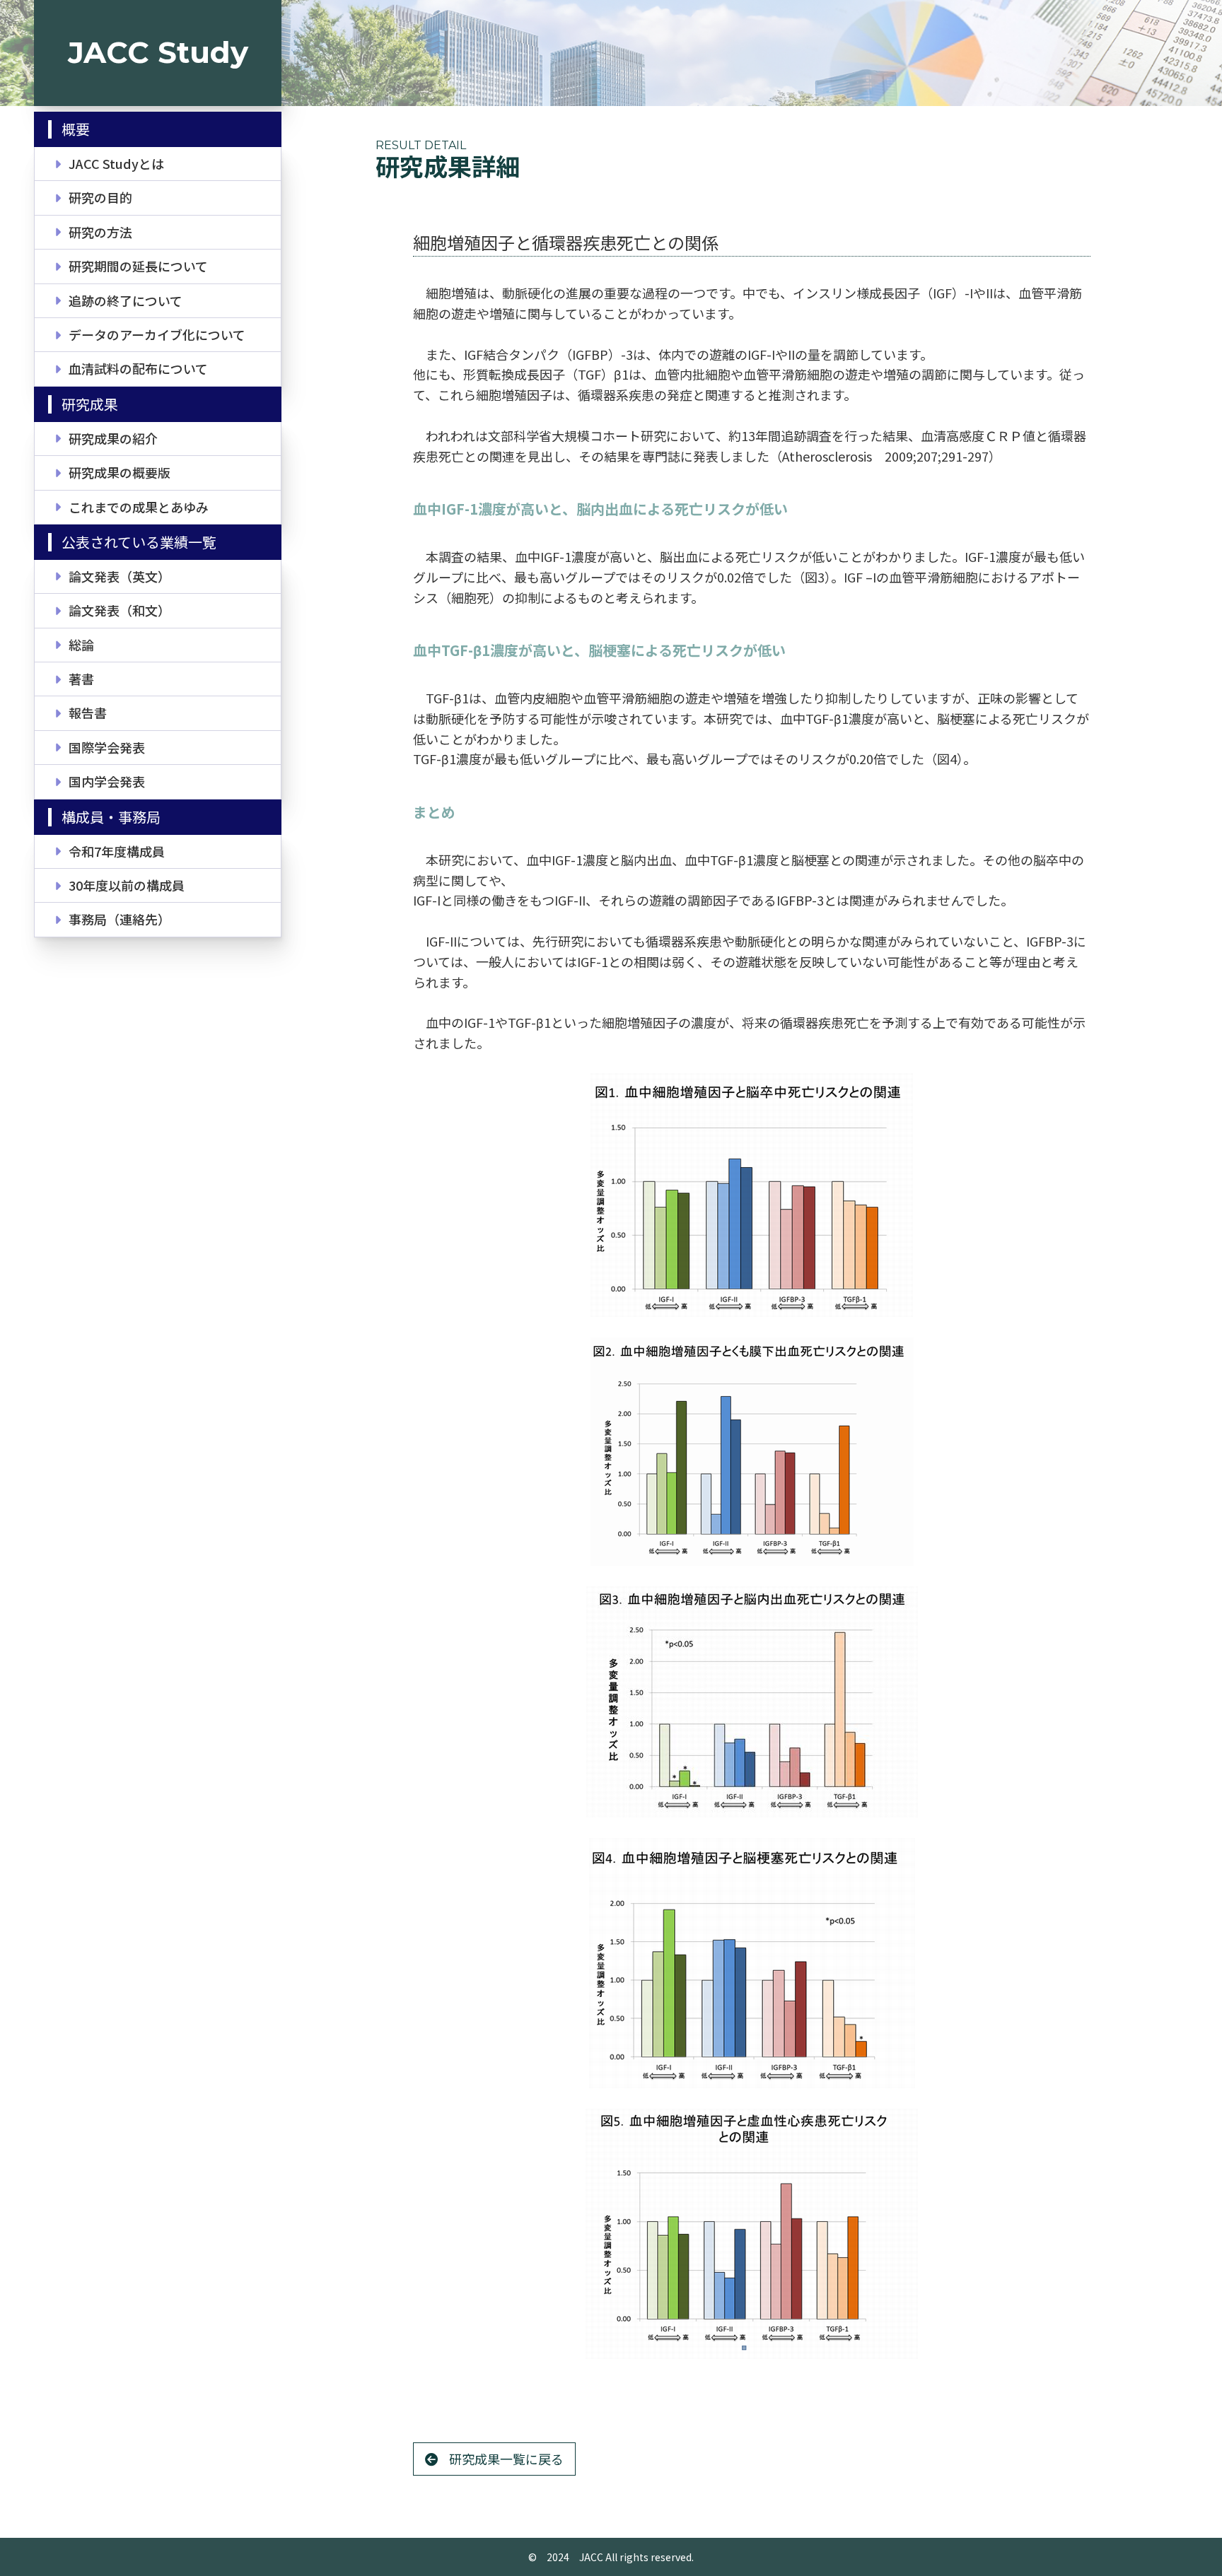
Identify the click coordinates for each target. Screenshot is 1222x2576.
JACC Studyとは (116, 163)
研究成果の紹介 (113, 438)
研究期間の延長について (138, 266)
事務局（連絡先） (120, 919)
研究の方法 (100, 232)
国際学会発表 (107, 747)
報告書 (88, 713)
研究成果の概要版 (120, 472)
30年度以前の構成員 (127, 885)
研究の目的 (100, 197)
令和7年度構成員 (117, 851)
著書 (81, 679)
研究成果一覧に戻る (506, 2459)
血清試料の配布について (138, 368)
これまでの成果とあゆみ (139, 507)
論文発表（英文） (120, 576)
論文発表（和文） (120, 610)
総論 (81, 645)
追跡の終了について (126, 300)
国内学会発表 (107, 781)
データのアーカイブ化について (157, 334)
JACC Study (158, 52)
